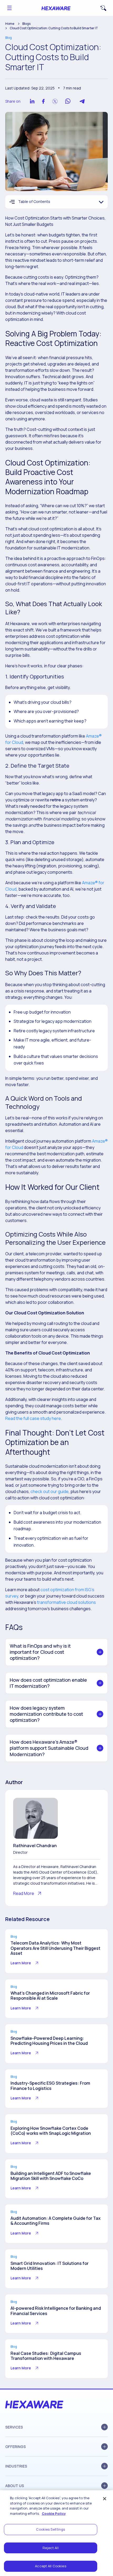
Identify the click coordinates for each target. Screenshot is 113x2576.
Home (10, 24)
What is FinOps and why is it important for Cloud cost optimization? (40, 1652)
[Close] (105, 2499)
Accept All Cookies (50, 2566)
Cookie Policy (54, 2513)
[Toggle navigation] (9, 8)
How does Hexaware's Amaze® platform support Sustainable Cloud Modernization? (49, 1748)
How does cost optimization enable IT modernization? (48, 1683)
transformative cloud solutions (66, 1602)
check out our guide (50, 1491)
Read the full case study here (33, 1418)
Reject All (50, 2548)
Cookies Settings (50, 2529)
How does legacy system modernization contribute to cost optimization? (46, 1714)
